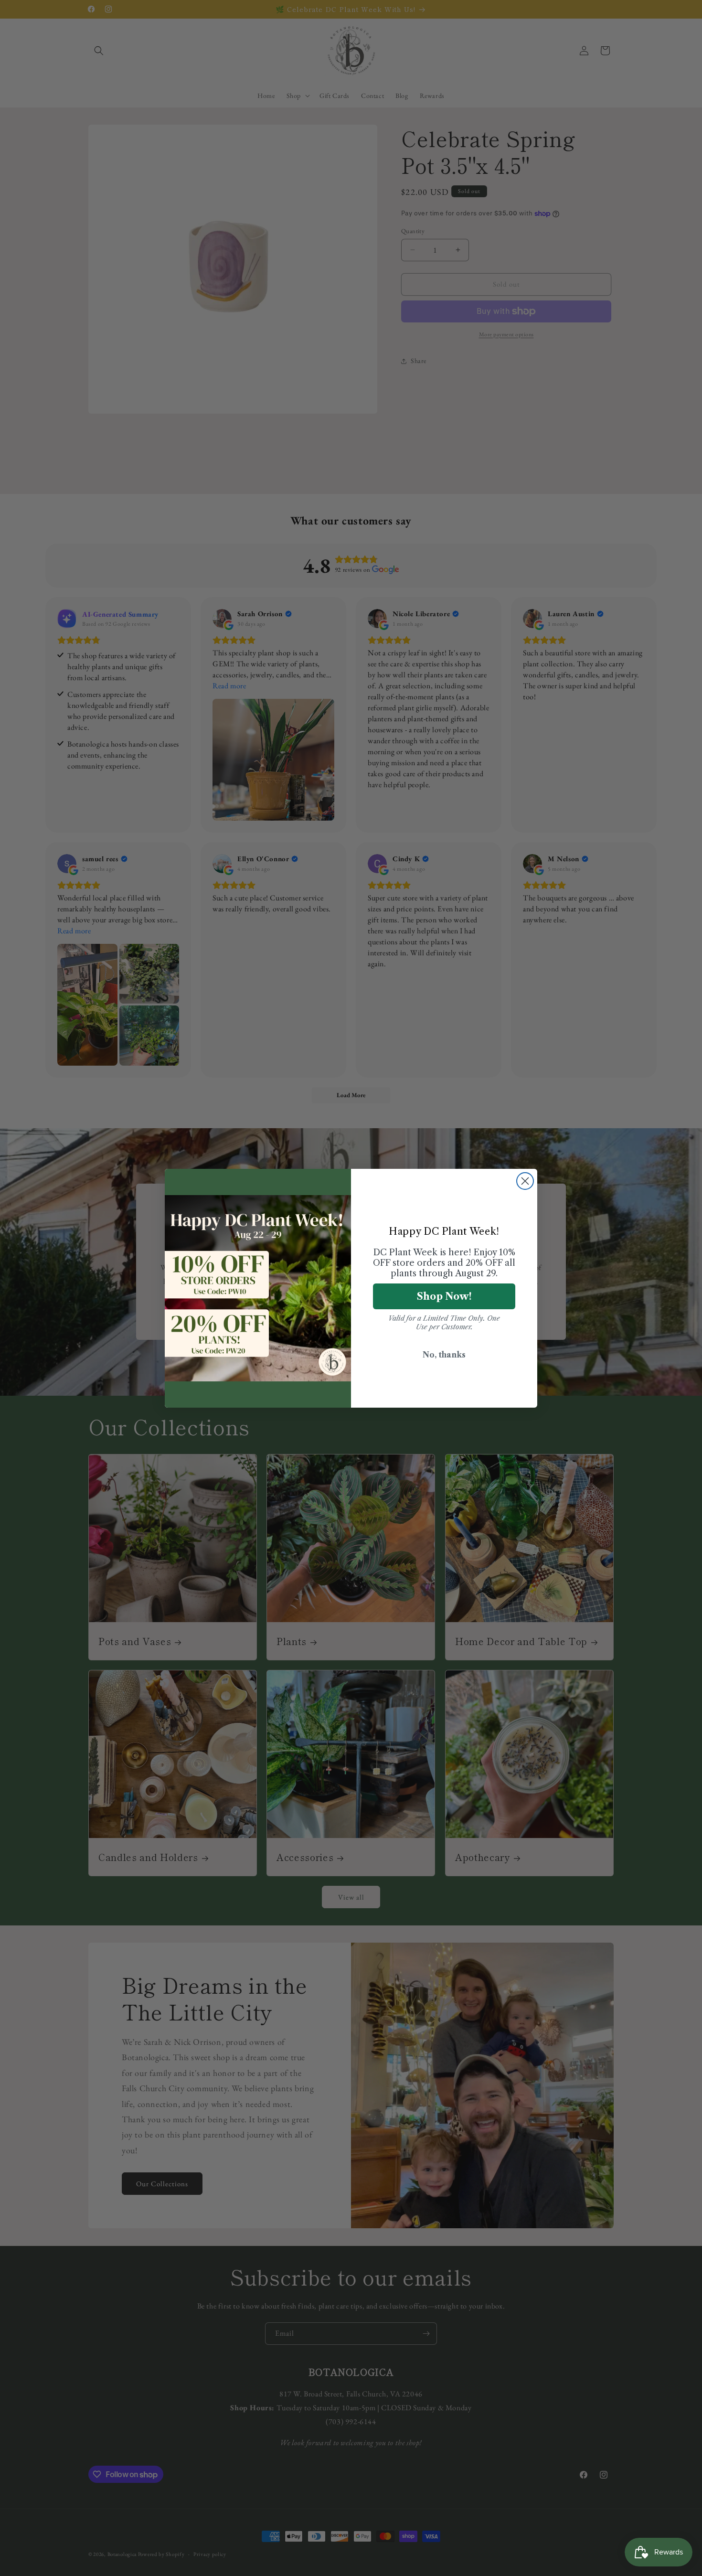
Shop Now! (444, 1296)
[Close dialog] (525, 1181)
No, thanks (444, 1355)
